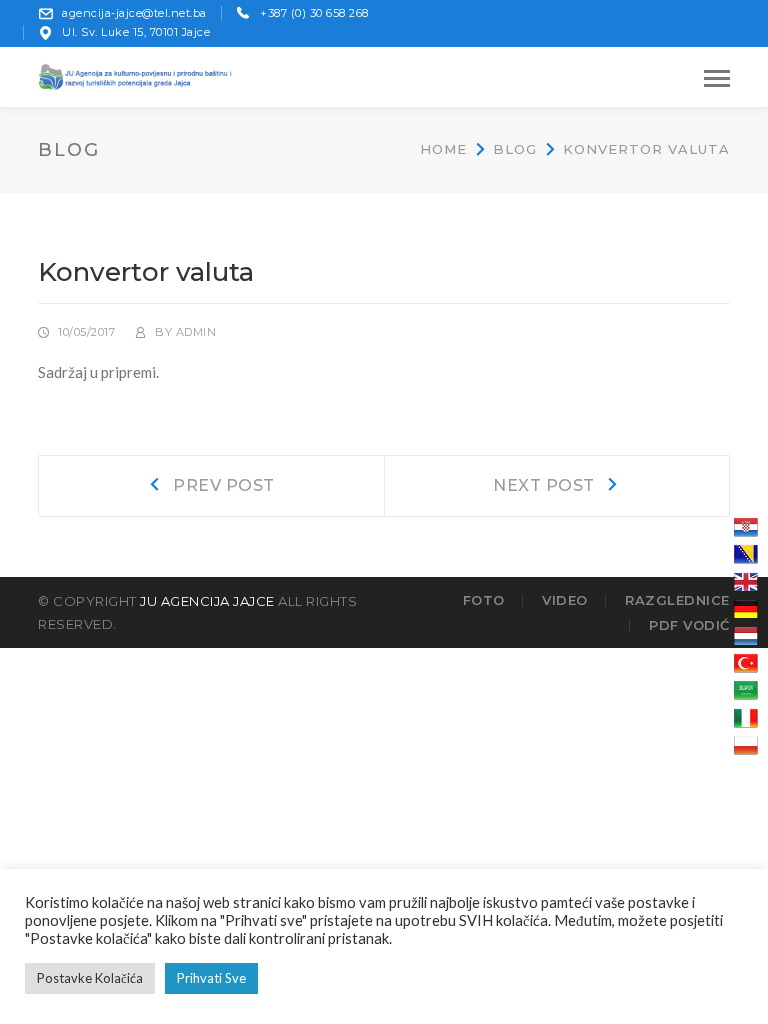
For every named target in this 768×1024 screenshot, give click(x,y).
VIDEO (565, 600)
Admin (196, 332)
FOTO (484, 600)
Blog (515, 149)
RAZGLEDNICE (677, 600)
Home (443, 149)
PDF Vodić (689, 625)
